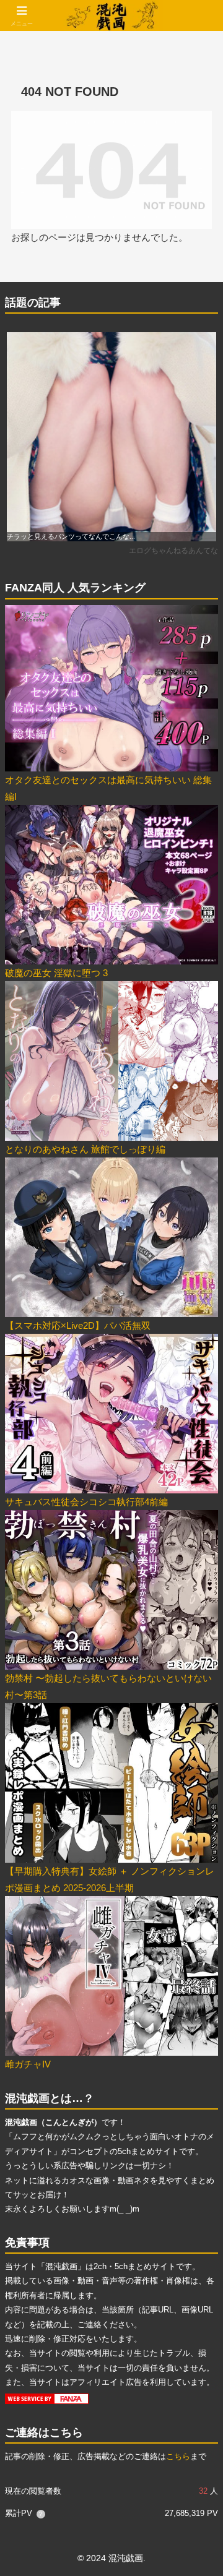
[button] (199, 1860)
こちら (178, 2456)
